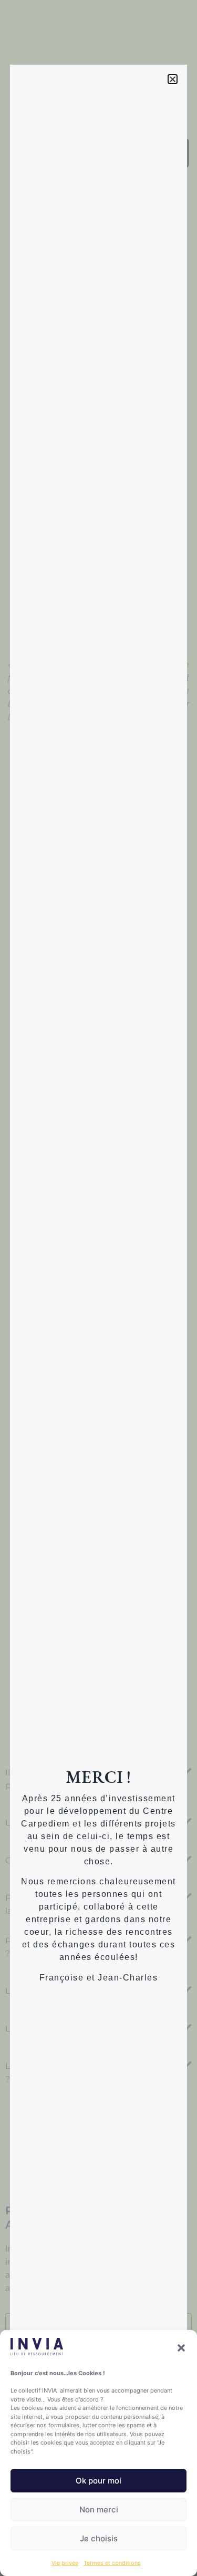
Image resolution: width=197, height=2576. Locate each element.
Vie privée (65, 2563)
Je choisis (99, 2538)
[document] (98, 1288)
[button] (181, 2348)
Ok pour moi (98, 2481)
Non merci (99, 2510)
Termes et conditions (112, 2563)
